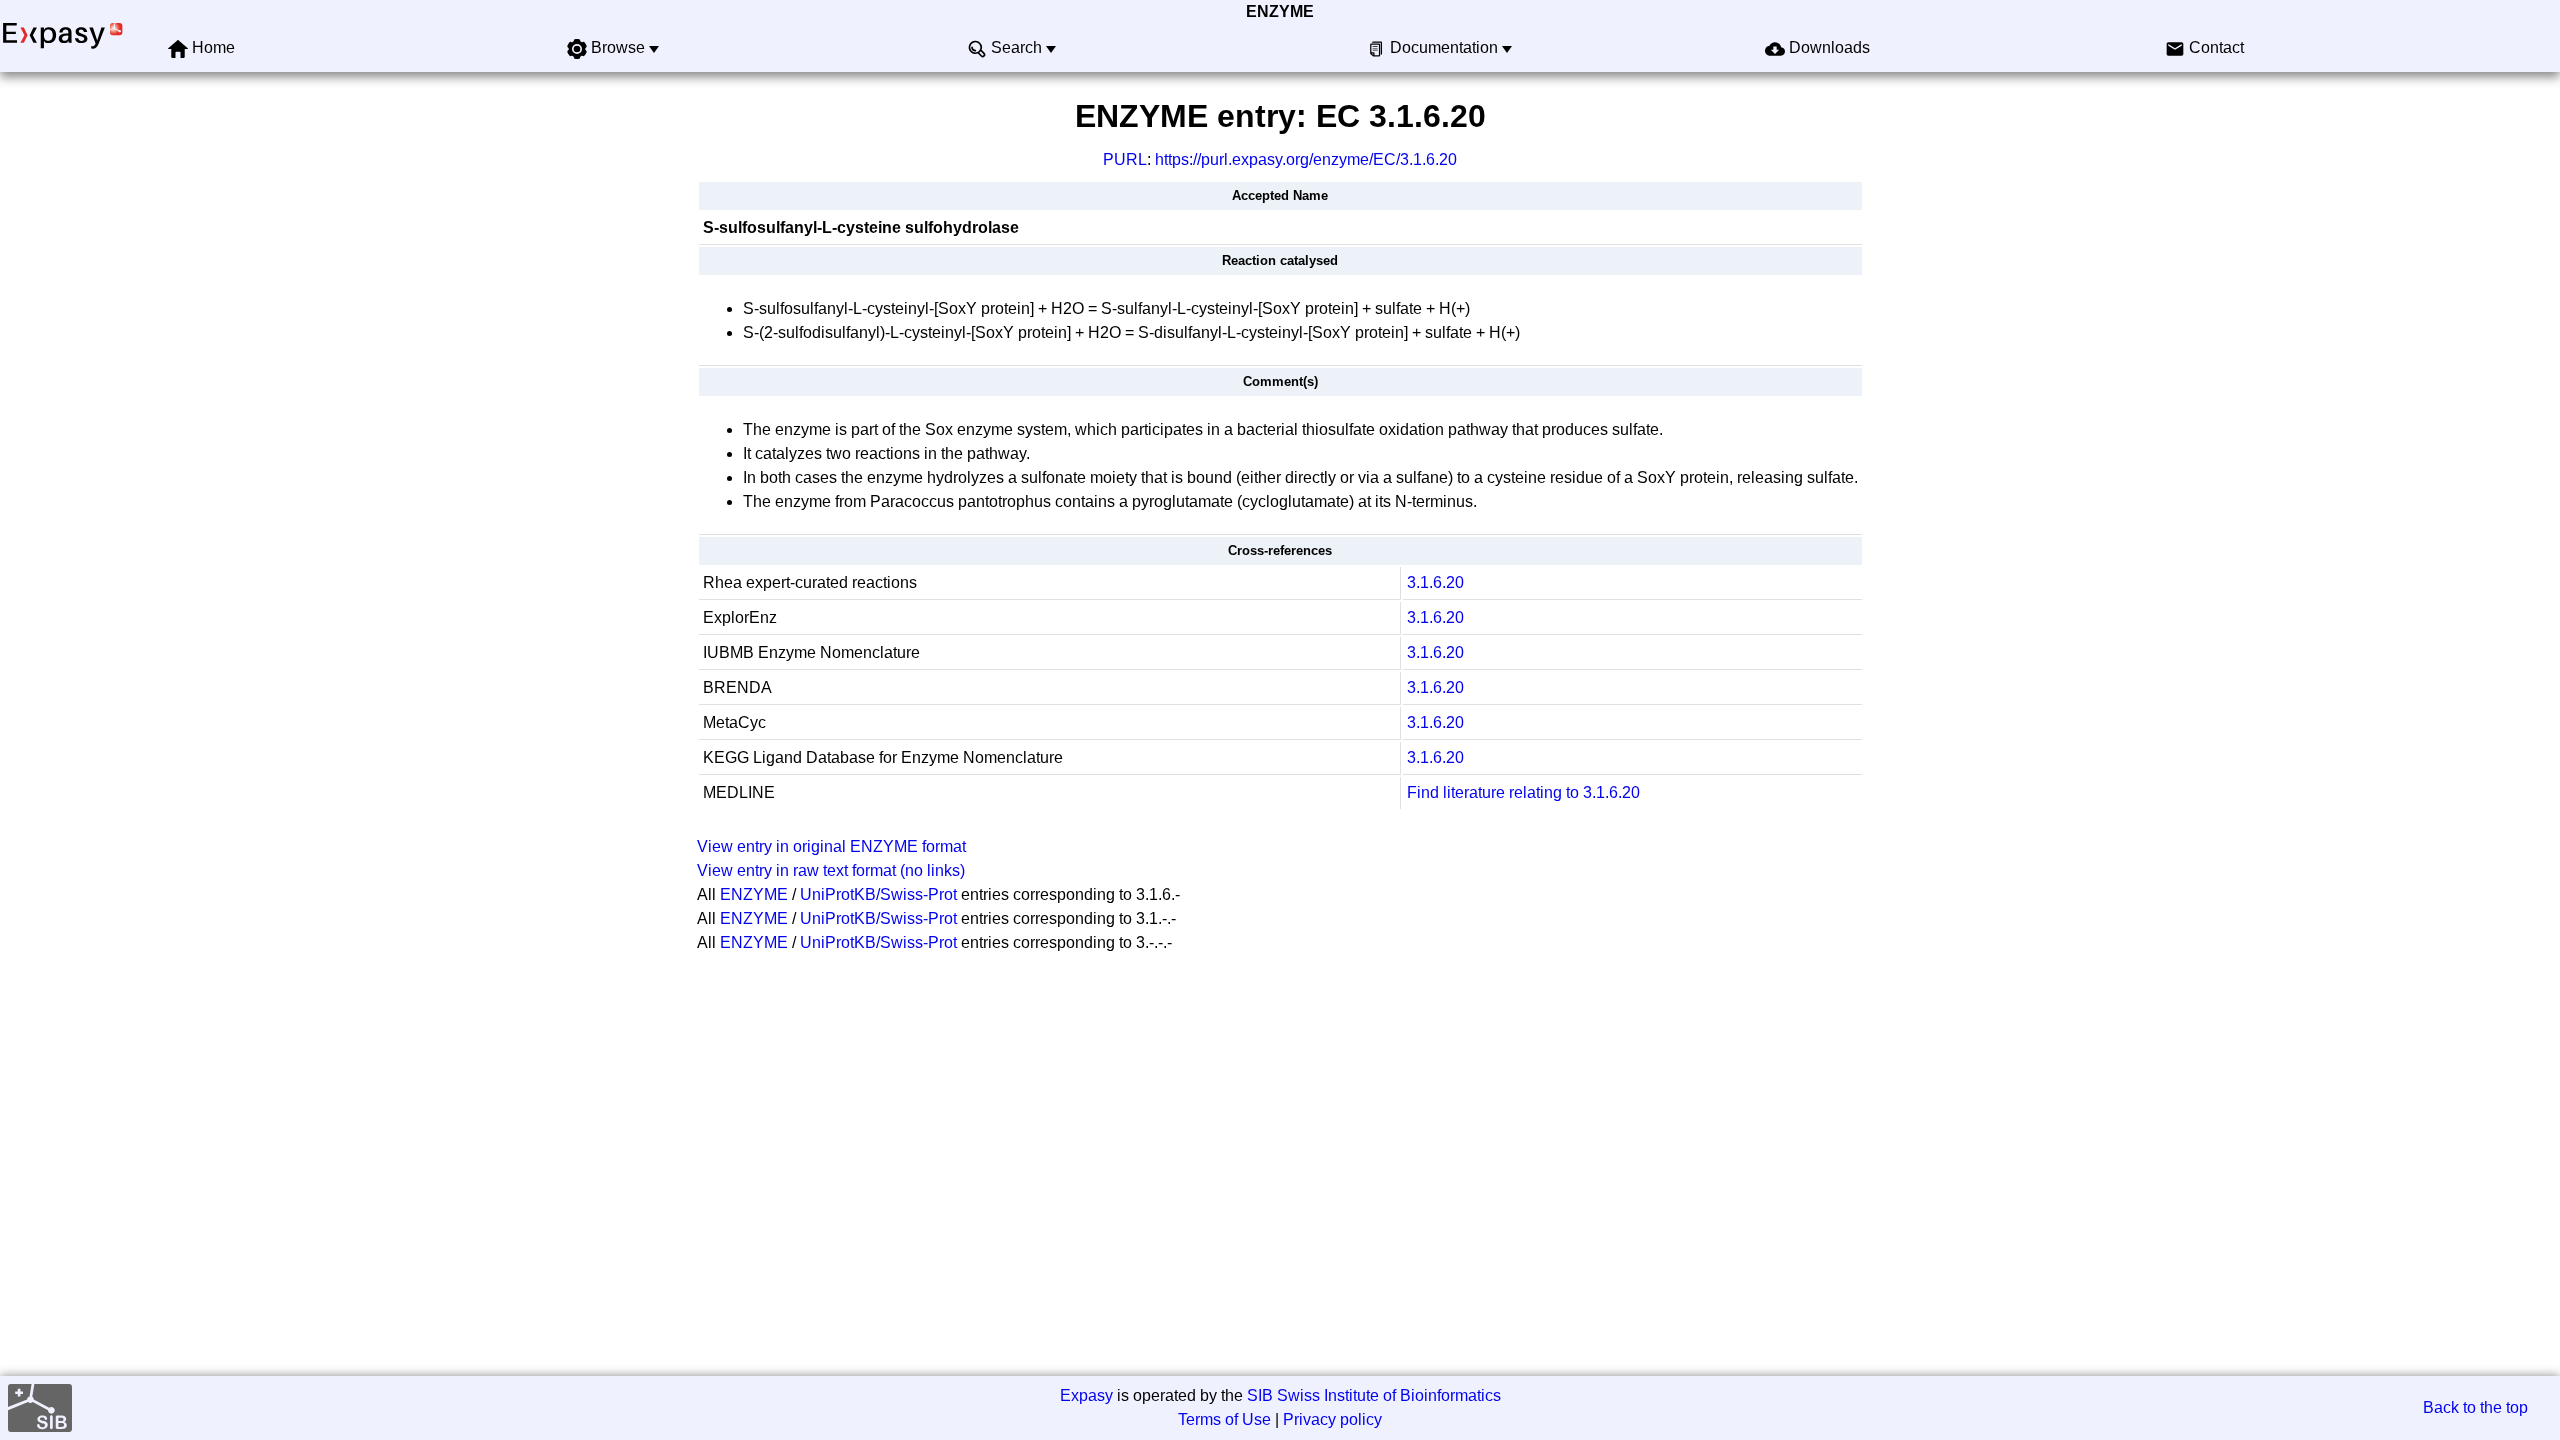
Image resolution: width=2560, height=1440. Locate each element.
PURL (1125, 159)
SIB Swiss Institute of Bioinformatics (1374, 1395)
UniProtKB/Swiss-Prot (878, 894)
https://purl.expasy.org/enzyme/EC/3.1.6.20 (1306, 159)
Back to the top (2475, 1407)
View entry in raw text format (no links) (831, 870)
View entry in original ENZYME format (831, 846)
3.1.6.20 (1435, 582)
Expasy (1086, 1395)
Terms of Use (1224, 1419)
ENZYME (1280, 11)
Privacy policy (1332, 1419)
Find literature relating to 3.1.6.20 (1523, 792)
